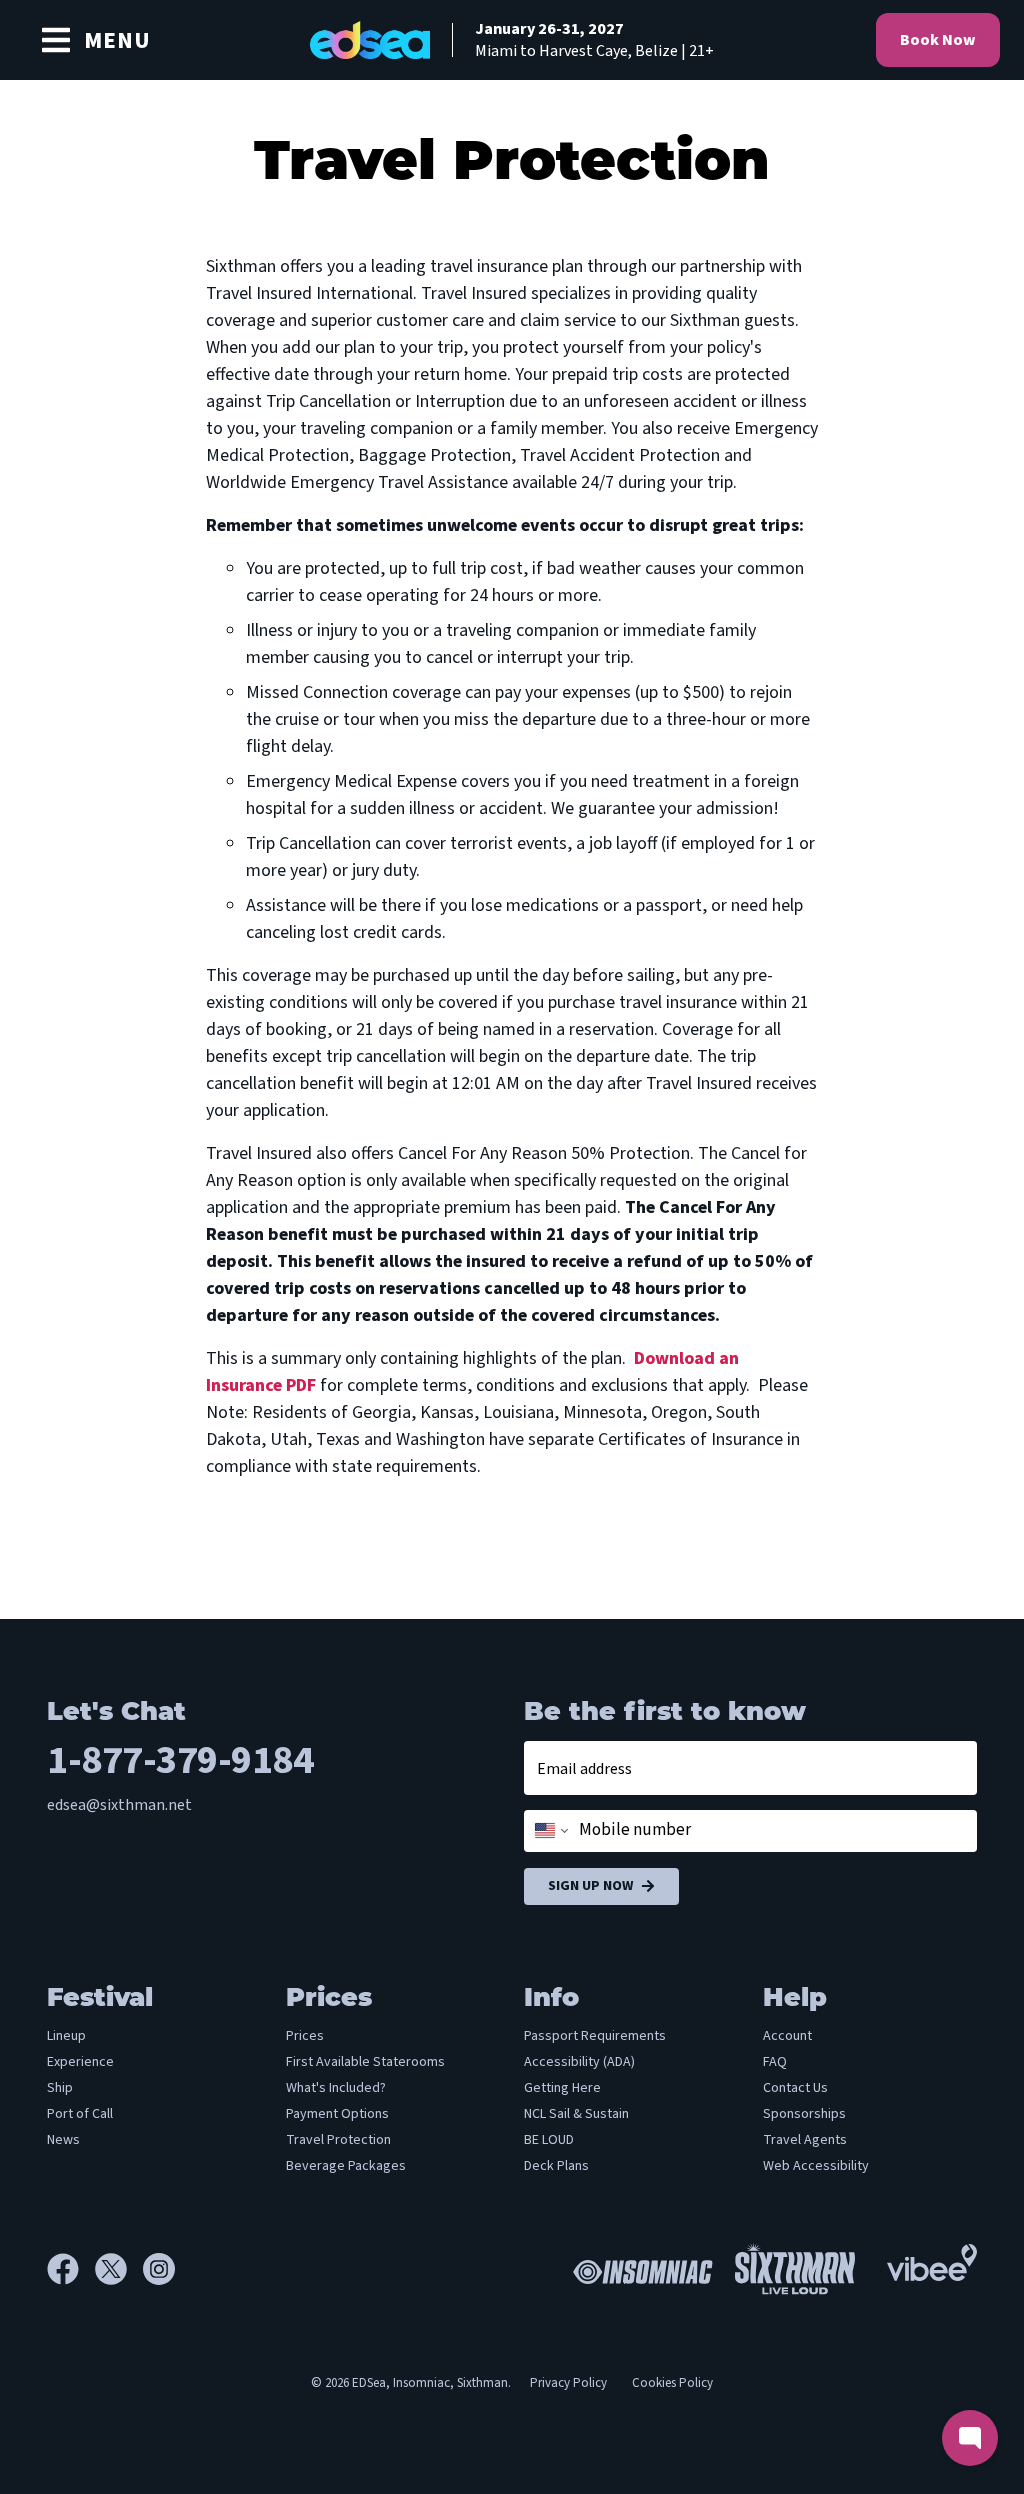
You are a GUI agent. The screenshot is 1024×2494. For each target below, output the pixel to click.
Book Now (938, 40)
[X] (119, 2269)
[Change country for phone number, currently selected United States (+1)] (549, 1831)
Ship (60, 2088)
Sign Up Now (590, 1886)
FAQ (775, 2062)
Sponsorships (804, 2114)
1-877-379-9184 (180, 1760)
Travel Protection (338, 2140)
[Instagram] (159, 2269)
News (63, 2140)
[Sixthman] (795, 2268)
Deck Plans (556, 2166)
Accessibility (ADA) (579, 2062)
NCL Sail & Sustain (576, 2114)
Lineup (66, 2036)
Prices (305, 2036)
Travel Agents (805, 2140)
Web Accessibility (816, 2166)
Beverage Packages (346, 2166)
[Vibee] (932, 2257)
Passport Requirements (595, 2036)
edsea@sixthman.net (119, 1805)
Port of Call (80, 2114)
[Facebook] (71, 2269)
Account (787, 2036)
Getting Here (562, 2088)
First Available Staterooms (365, 2062)
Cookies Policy (672, 2383)
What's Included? (336, 2088)
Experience (80, 2062)
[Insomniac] (638, 2269)
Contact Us (795, 2088)
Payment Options (337, 2114)
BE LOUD (549, 2140)
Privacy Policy (568, 2383)
